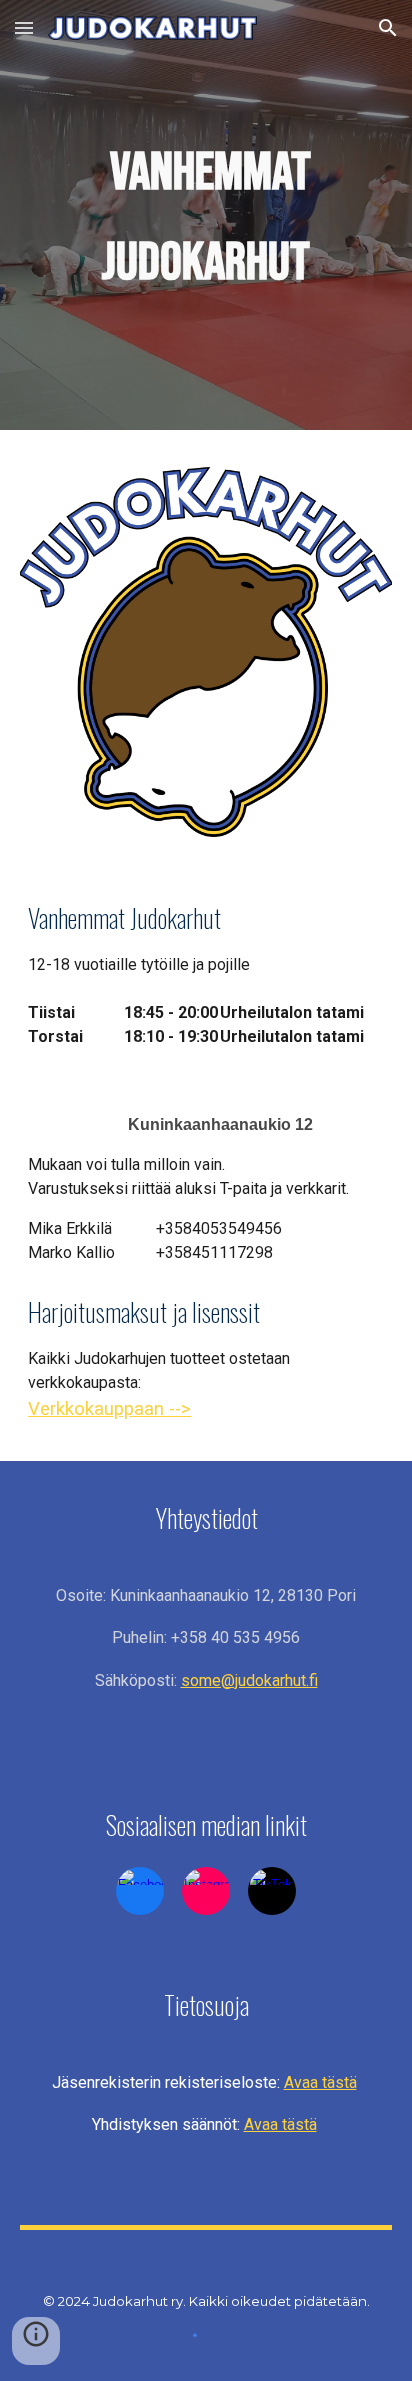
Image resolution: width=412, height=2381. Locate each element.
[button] (24, 27)
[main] (206, 215)
